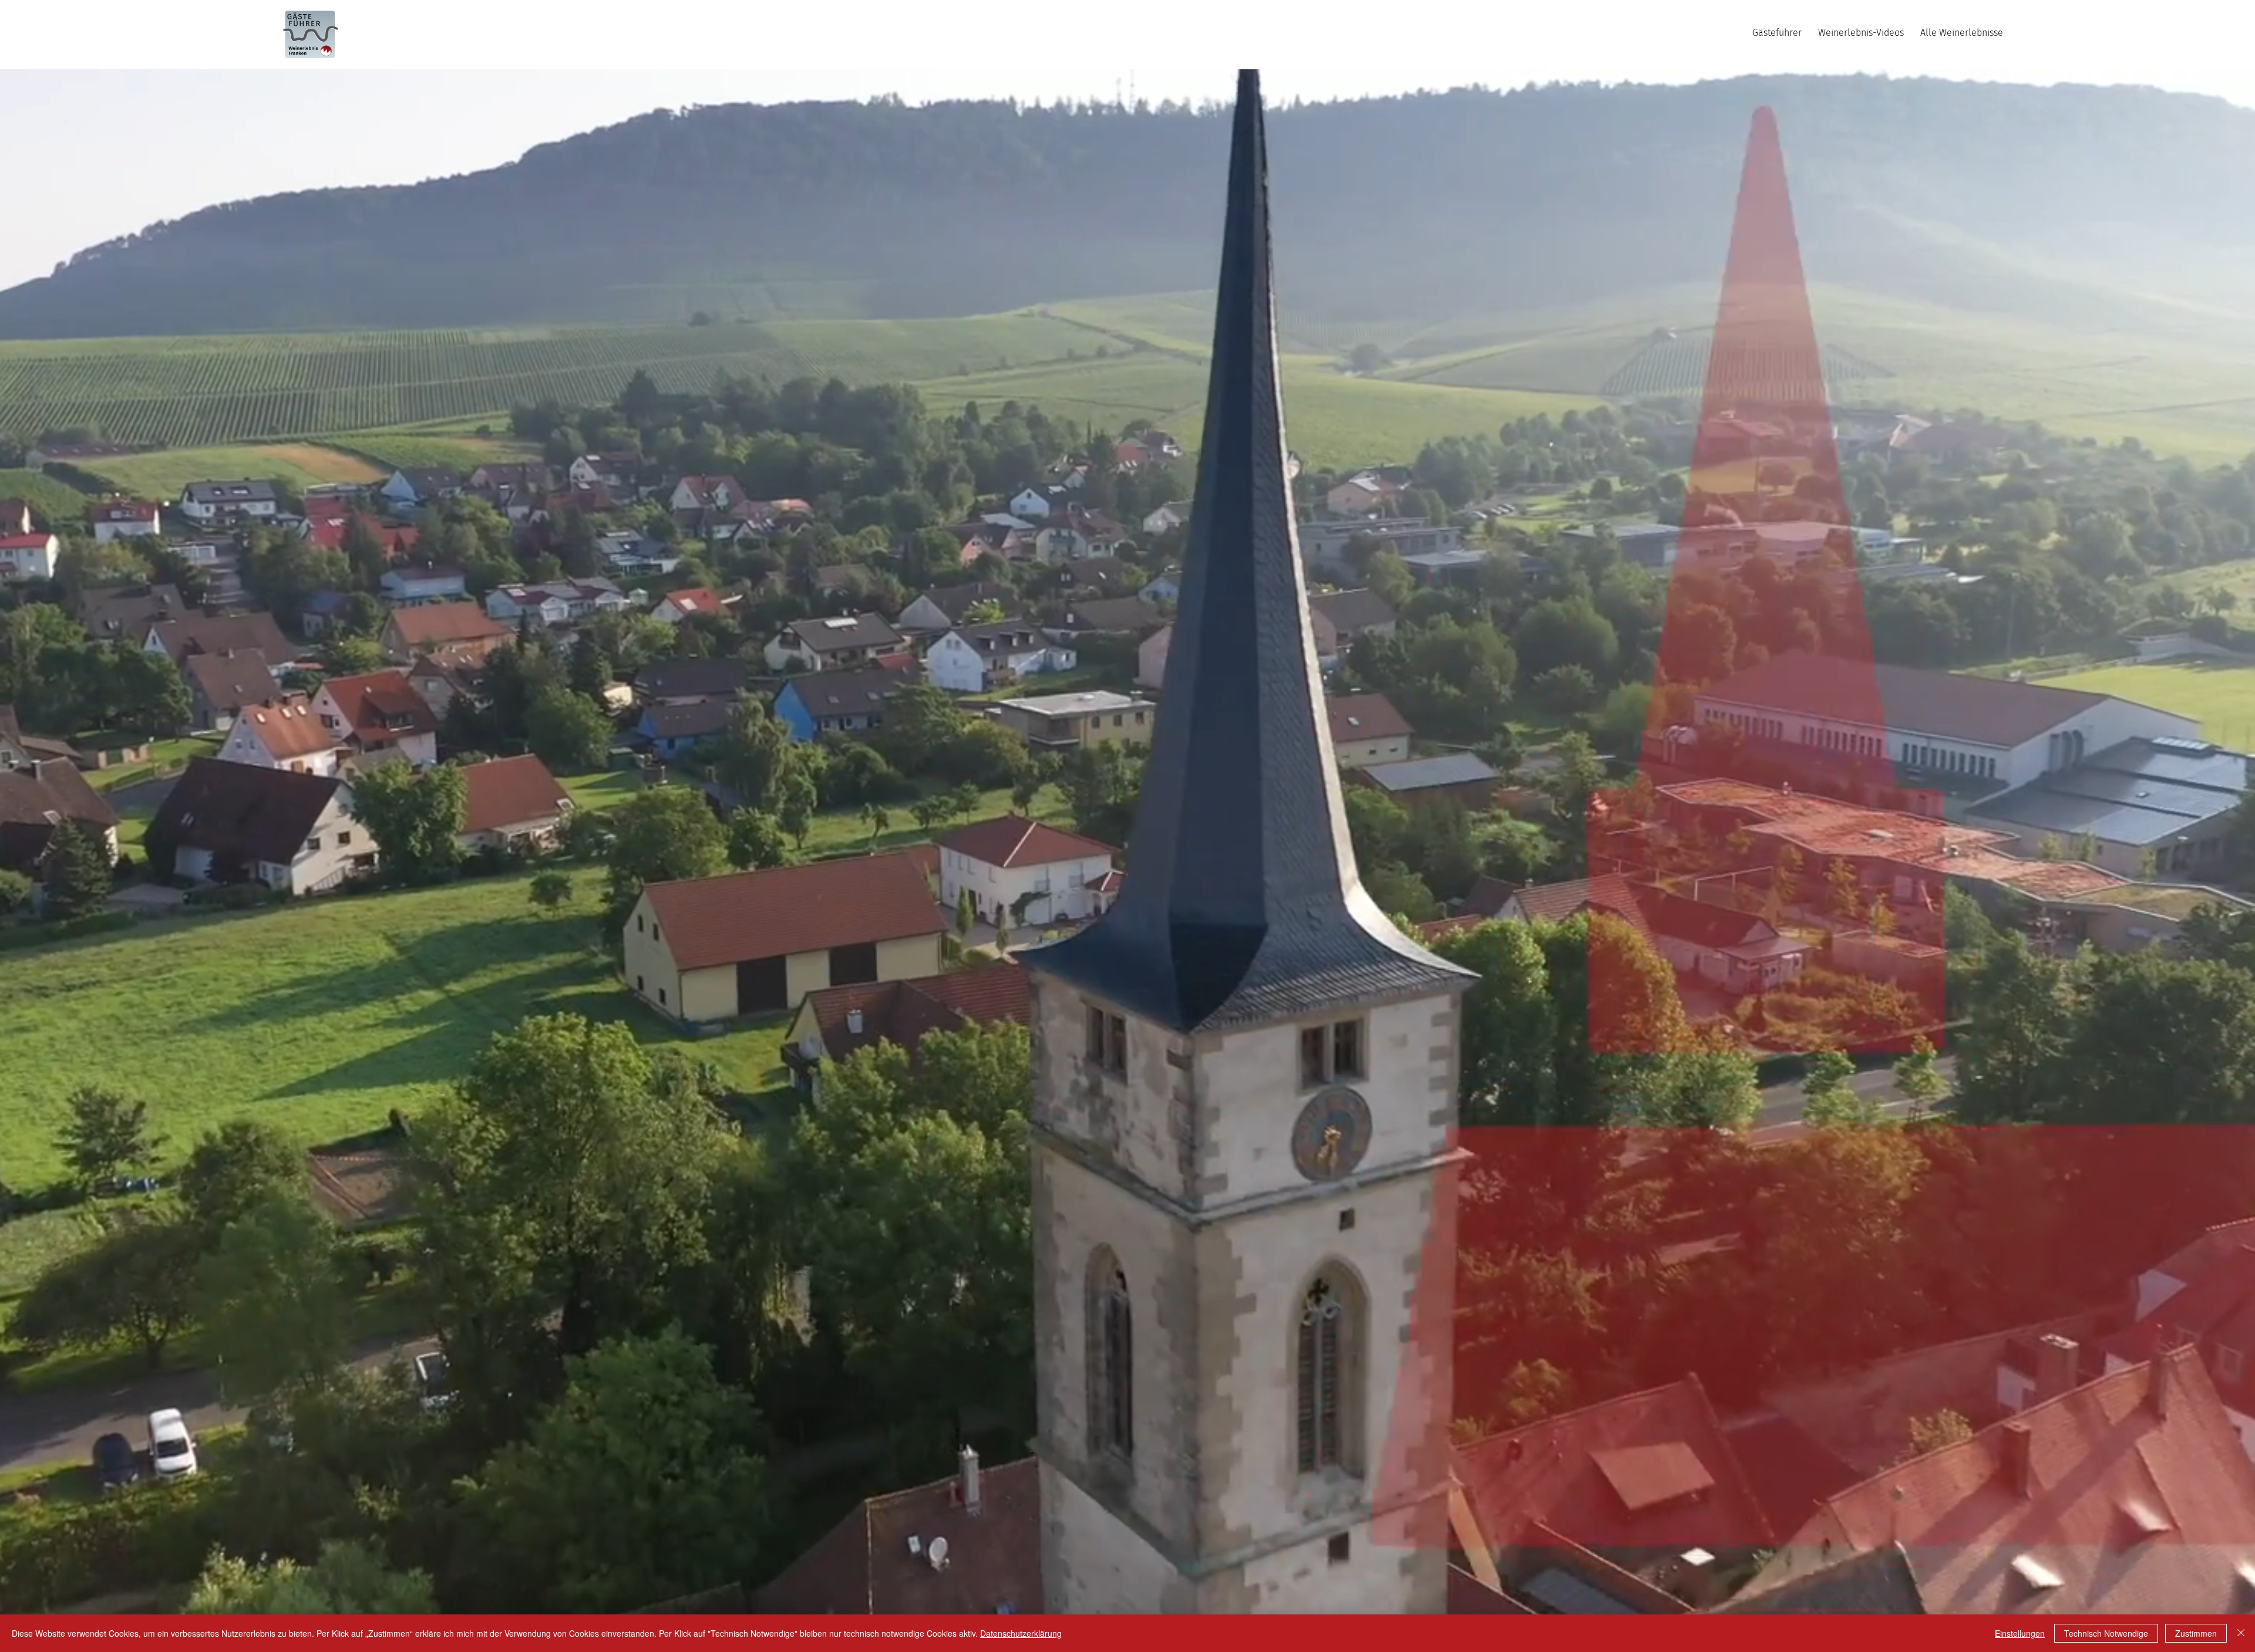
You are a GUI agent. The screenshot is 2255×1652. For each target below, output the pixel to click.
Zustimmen (2196, 1633)
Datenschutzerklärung (1021, 1633)
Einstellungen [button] (2020, 1633)
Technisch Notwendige (2106, 1633)
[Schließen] (2241, 1633)
